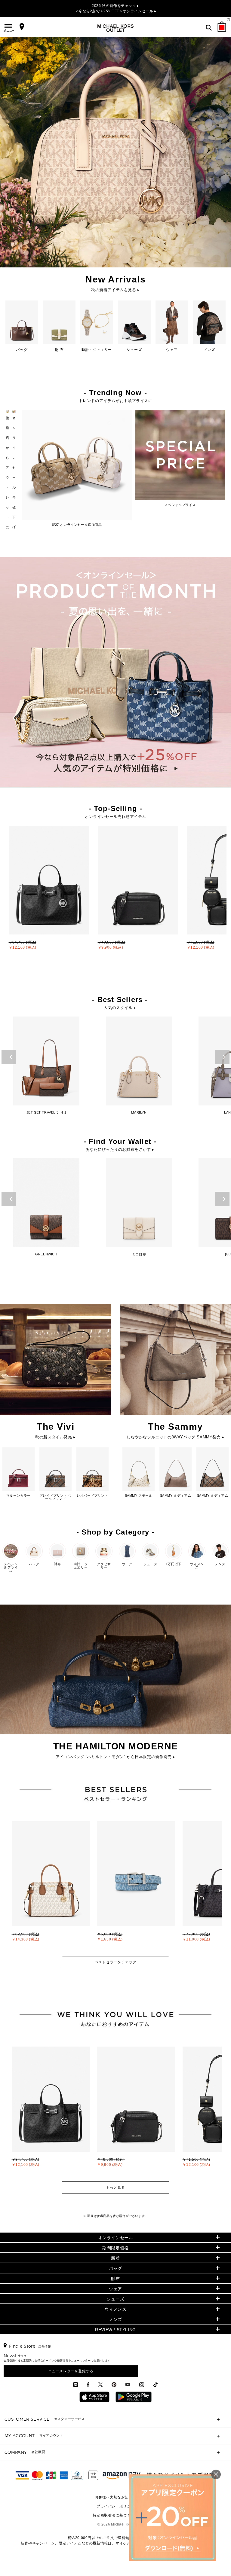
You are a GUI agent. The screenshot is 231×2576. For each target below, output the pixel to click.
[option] (49, 893)
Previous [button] (9, 1057)
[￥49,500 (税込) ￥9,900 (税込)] (137, 2048)
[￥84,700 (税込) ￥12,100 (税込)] (52, 2048)
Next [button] (222, 1057)
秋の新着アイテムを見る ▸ (115, 290)
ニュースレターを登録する (71, 2371)
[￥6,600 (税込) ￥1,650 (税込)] (137, 1823)
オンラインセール (116, 2238)
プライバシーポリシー (115, 2506)
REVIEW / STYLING (115, 2330)
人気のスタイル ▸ (120, 1008)
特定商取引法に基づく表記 (115, 2515)
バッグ (115, 2268)
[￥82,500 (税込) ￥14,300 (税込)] (52, 1823)
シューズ (115, 2299)
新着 (115, 2258)
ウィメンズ (116, 2309)
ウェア (115, 2289)
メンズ (115, 2319)
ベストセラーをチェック (116, 1962)
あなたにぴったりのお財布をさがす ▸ (120, 1149)
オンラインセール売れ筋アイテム (115, 817)
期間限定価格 (115, 2248)
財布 (115, 2279)
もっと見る (116, 2187)
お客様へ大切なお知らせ (116, 2497)
